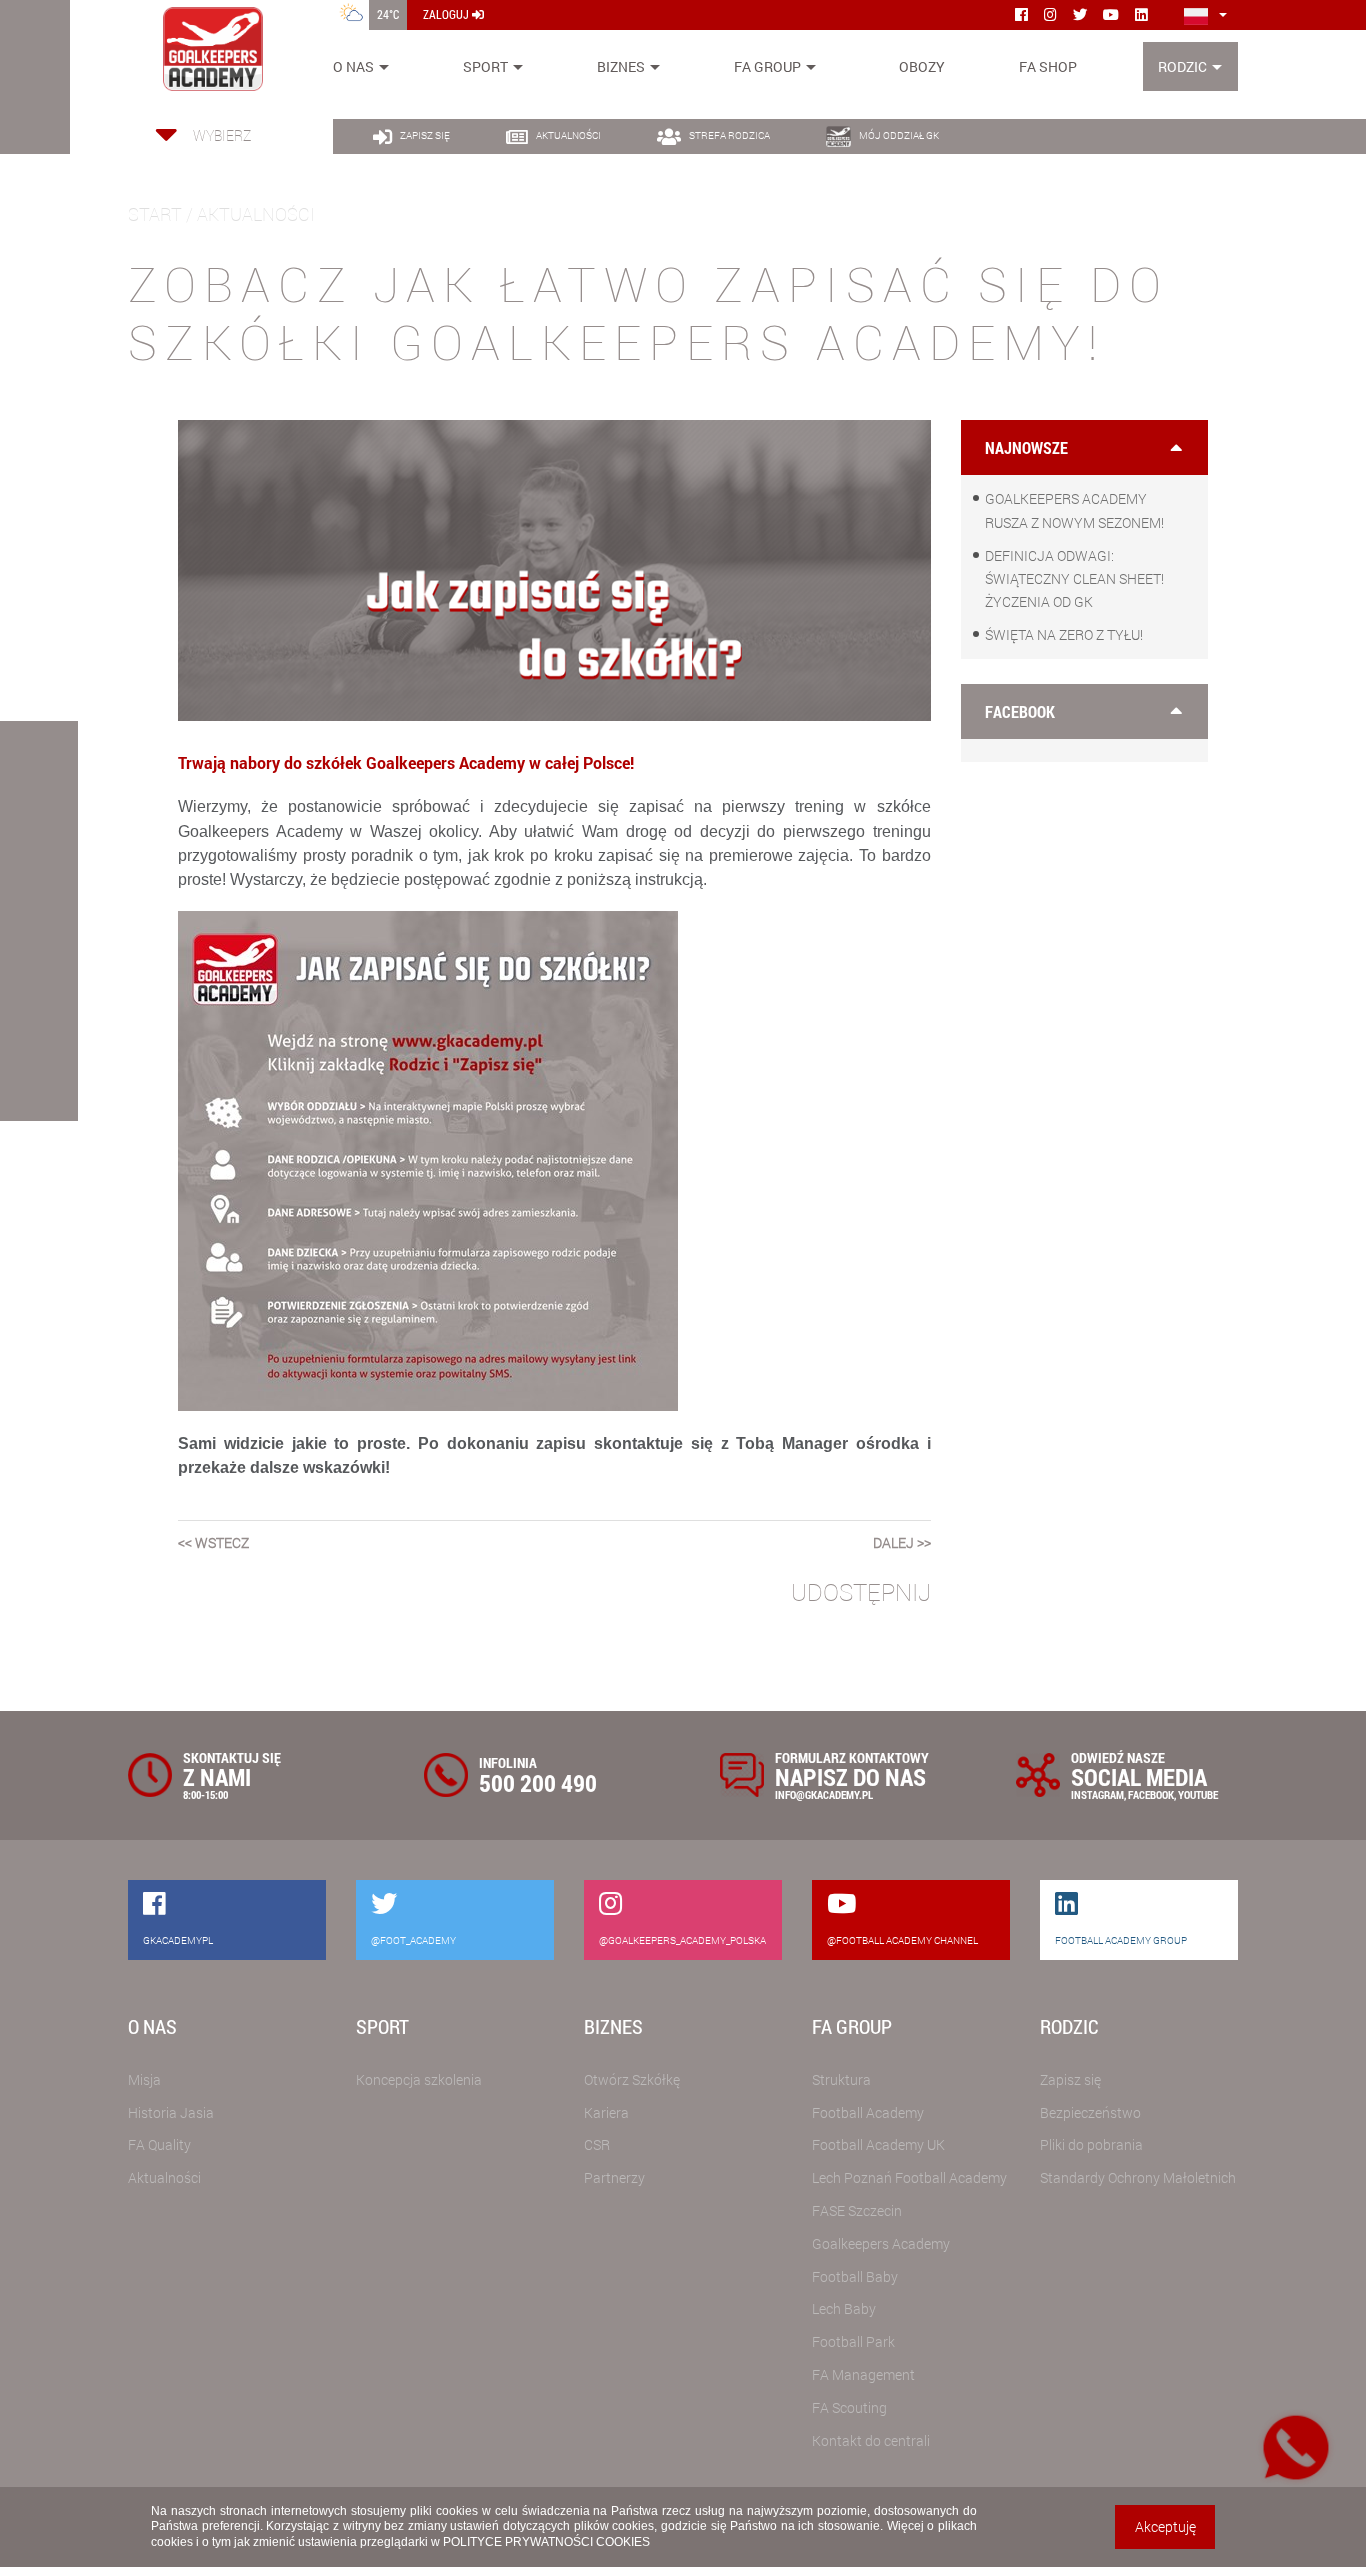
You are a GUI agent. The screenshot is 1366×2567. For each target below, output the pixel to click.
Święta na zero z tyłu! (1064, 634)
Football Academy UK (878, 2144)
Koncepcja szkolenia (419, 2079)
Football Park (853, 2341)
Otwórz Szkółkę (632, 2079)
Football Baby (855, 2276)
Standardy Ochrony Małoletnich (1138, 2177)
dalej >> (902, 1542)
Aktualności (164, 2177)
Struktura (841, 2079)
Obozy (922, 66)
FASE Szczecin (857, 2210)
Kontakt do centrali (871, 2440)
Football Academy (868, 2112)
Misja (144, 2079)
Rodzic (1182, 66)
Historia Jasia (171, 2112)
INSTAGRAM (1097, 1794)
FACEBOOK (1151, 1794)
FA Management (863, 2374)
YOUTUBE (1198, 1794)
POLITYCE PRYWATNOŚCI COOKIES (546, 2542)
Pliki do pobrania (1091, 2144)
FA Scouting (849, 2407)
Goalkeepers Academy (881, 2243)
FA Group (767, 66)
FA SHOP (1048, 66)
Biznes (621, 66)
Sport (485, 66)
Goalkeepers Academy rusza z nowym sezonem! (1074, 510)
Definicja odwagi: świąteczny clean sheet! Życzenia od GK (1074, 578)
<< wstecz (213, 1542)
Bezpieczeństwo (1090, 2112)
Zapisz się (1070, 2079)
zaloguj (447, 14)
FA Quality (159, 2144)
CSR (597, 2144)
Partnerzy (614, 2177)
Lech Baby (844, 2308)
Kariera (606, 2112)
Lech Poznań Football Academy (909, 2177)
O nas (353, 66)
